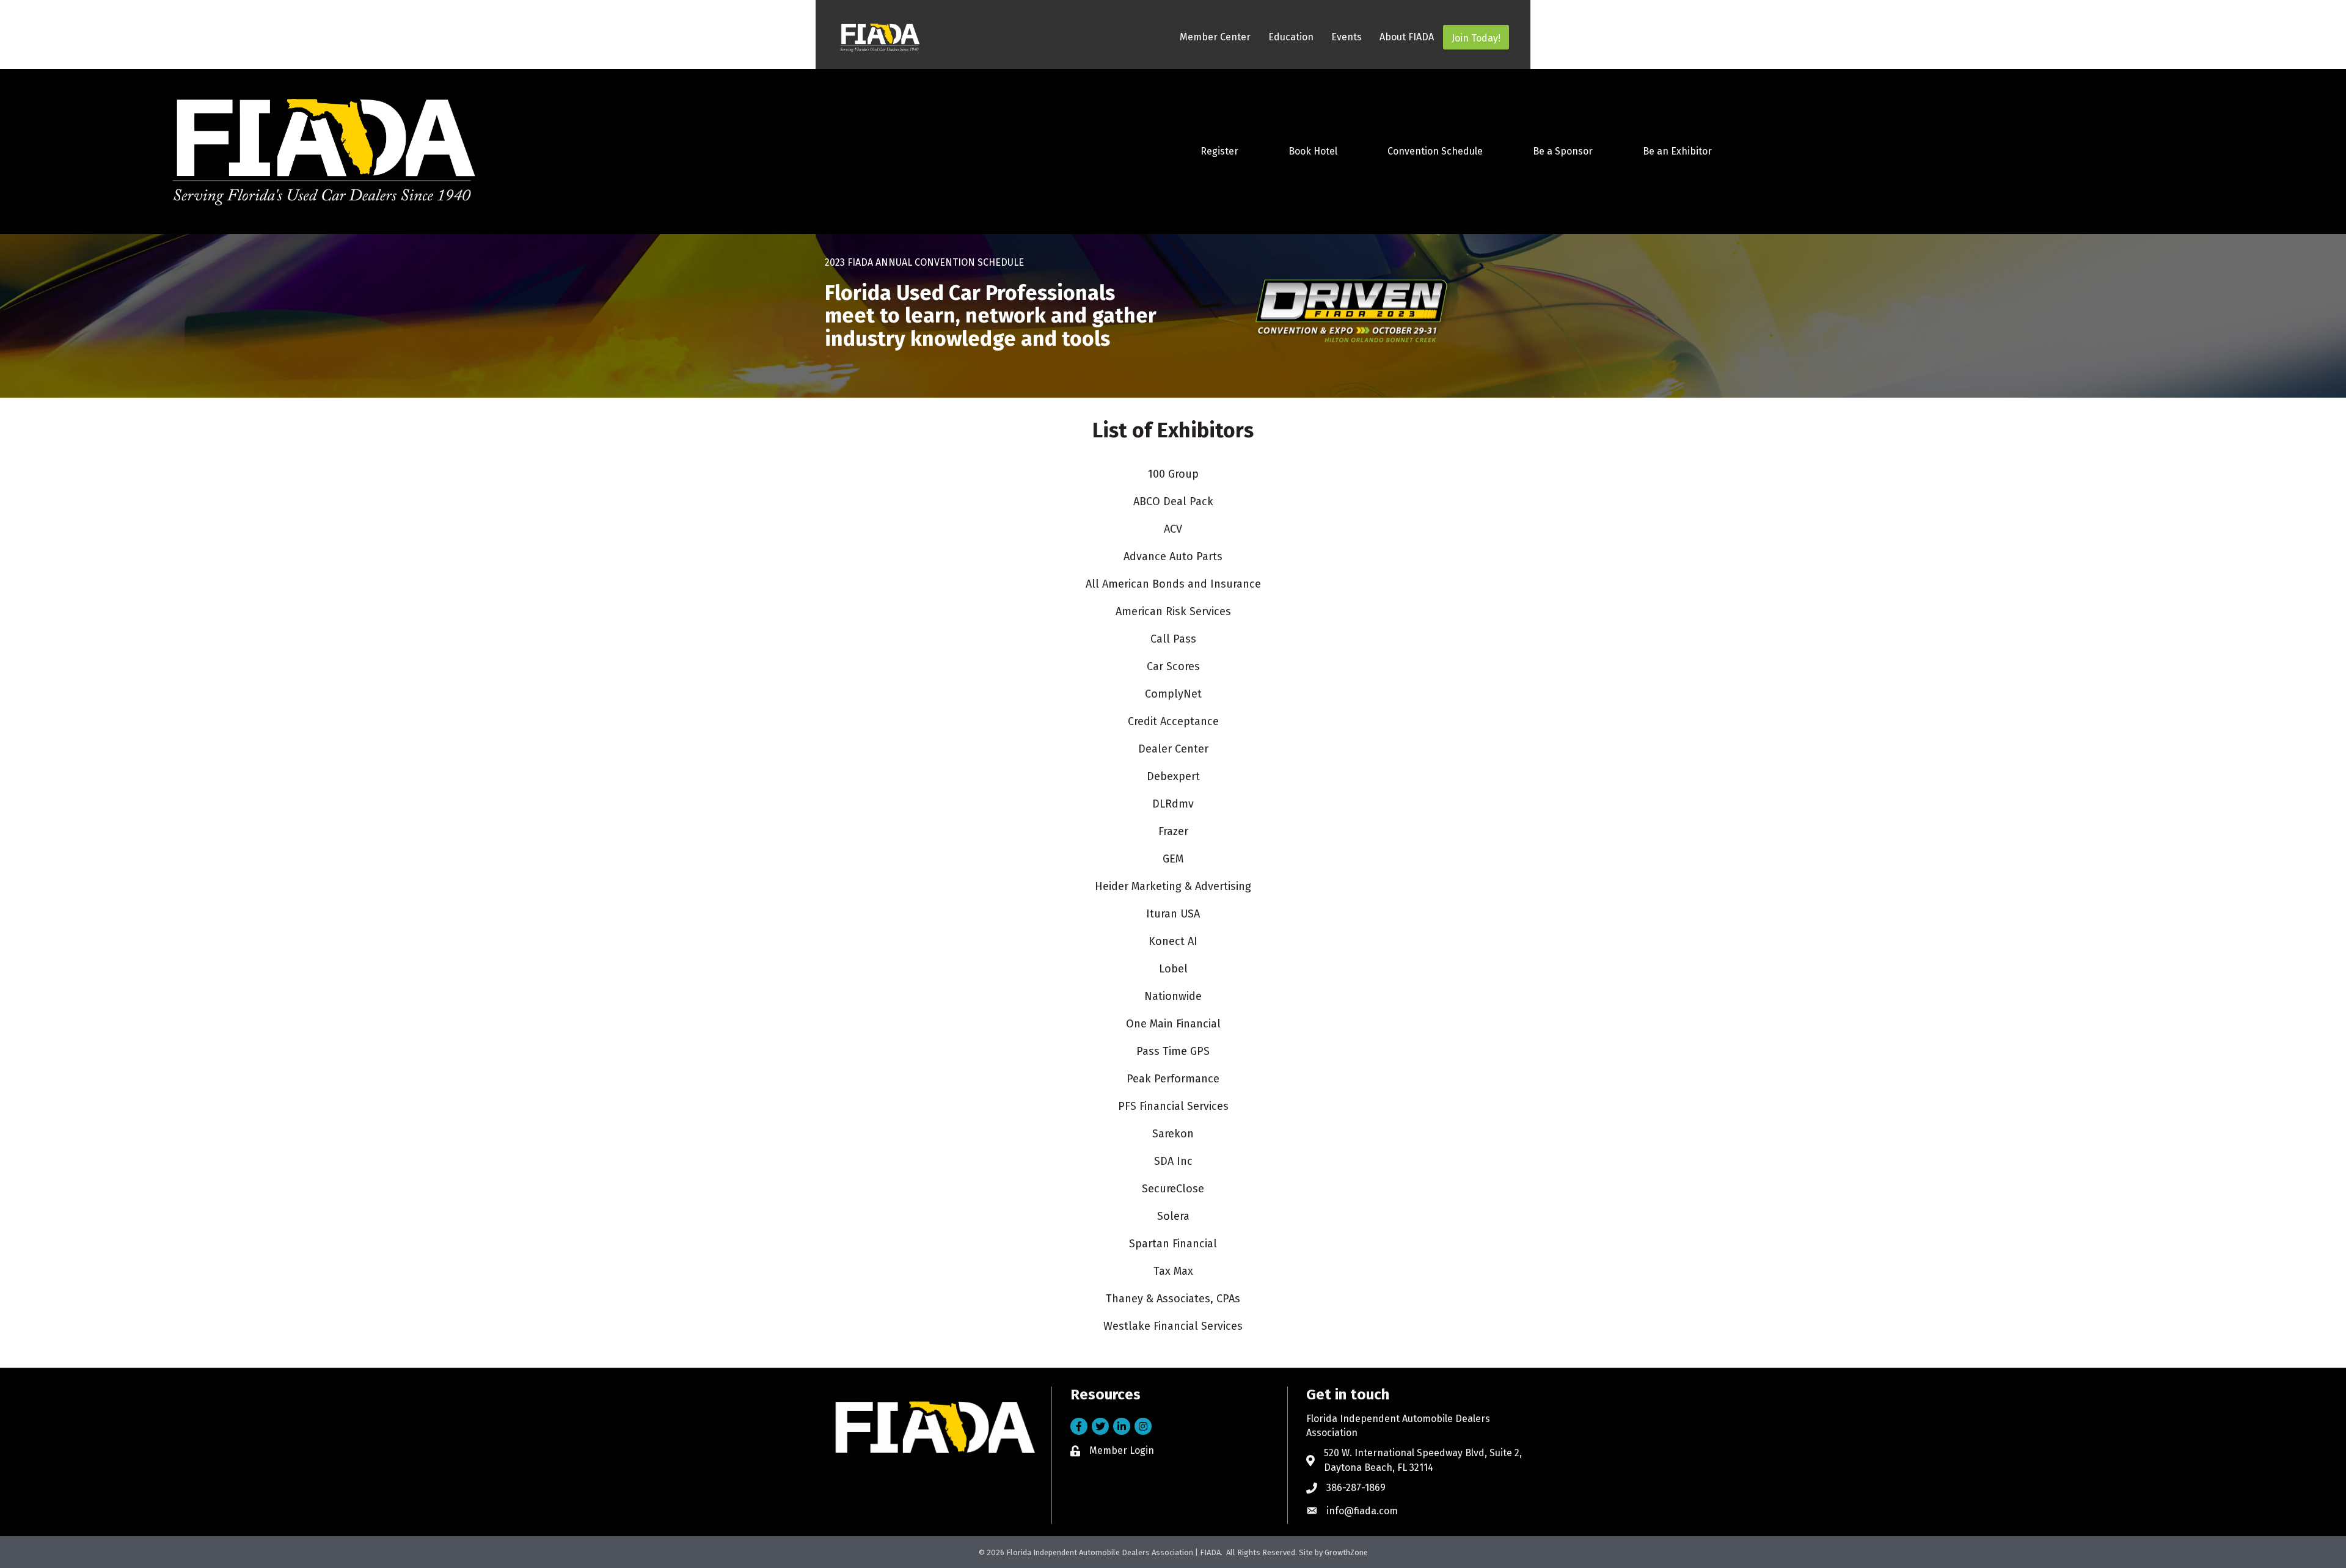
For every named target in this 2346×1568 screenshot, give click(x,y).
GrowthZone (1346, 1552)
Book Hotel (1313, 151)
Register (1219, 151)
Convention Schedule (1435, 151)
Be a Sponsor (1563, 151)
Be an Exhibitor (1677, 151)
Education (1291, 37)
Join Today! (1476, 38)
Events (1347, 37)
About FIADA (1407, 37)
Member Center (1215, 37)
